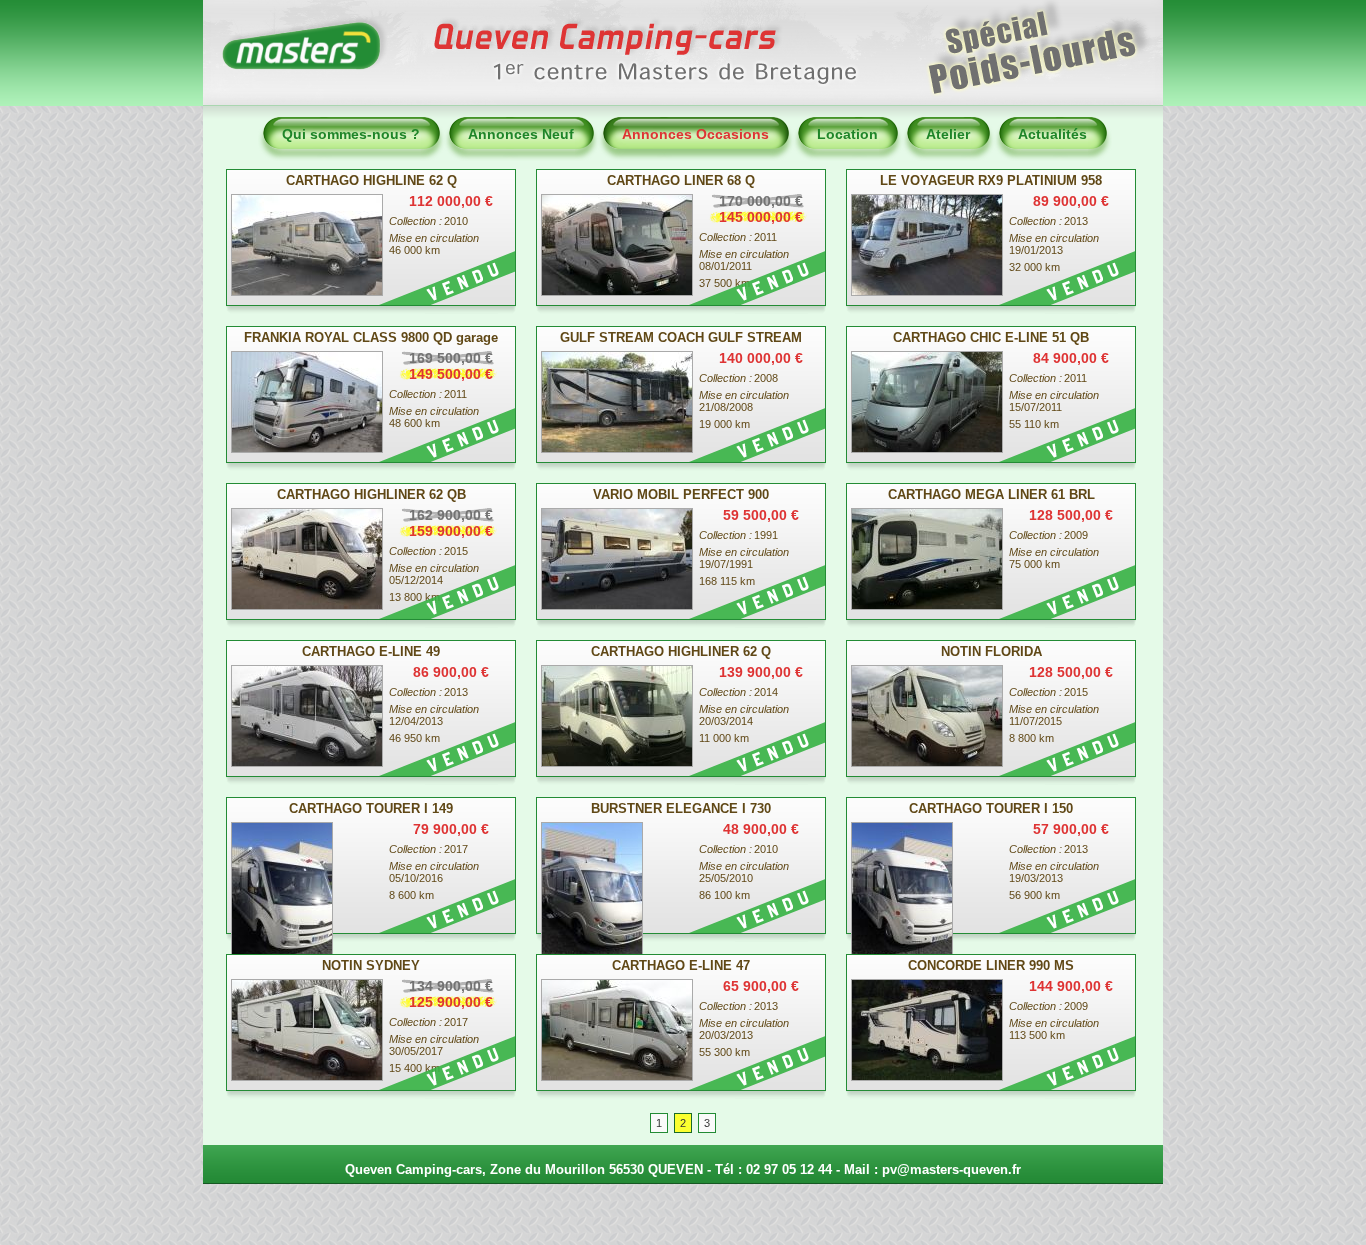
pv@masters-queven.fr (951, 1169)
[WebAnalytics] (683, 1219)
